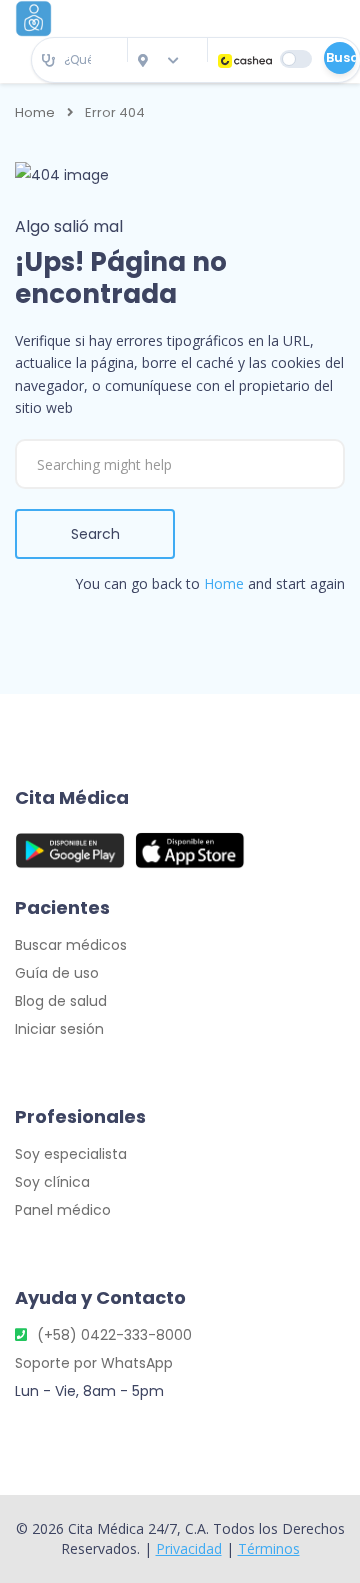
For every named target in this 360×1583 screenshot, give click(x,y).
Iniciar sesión (59, 1029)
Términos (269, 1548)
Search (95, 534)
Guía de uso (57, 973)
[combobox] (79, 60)
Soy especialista (71, 1154)
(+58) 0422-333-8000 (114, 1335)
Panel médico (63, 1210)
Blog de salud (61, 1001)
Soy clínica (52, 1182)
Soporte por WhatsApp (94, 1363)
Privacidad (189, 1548)
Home (35, 113)
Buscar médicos (71, 945)
